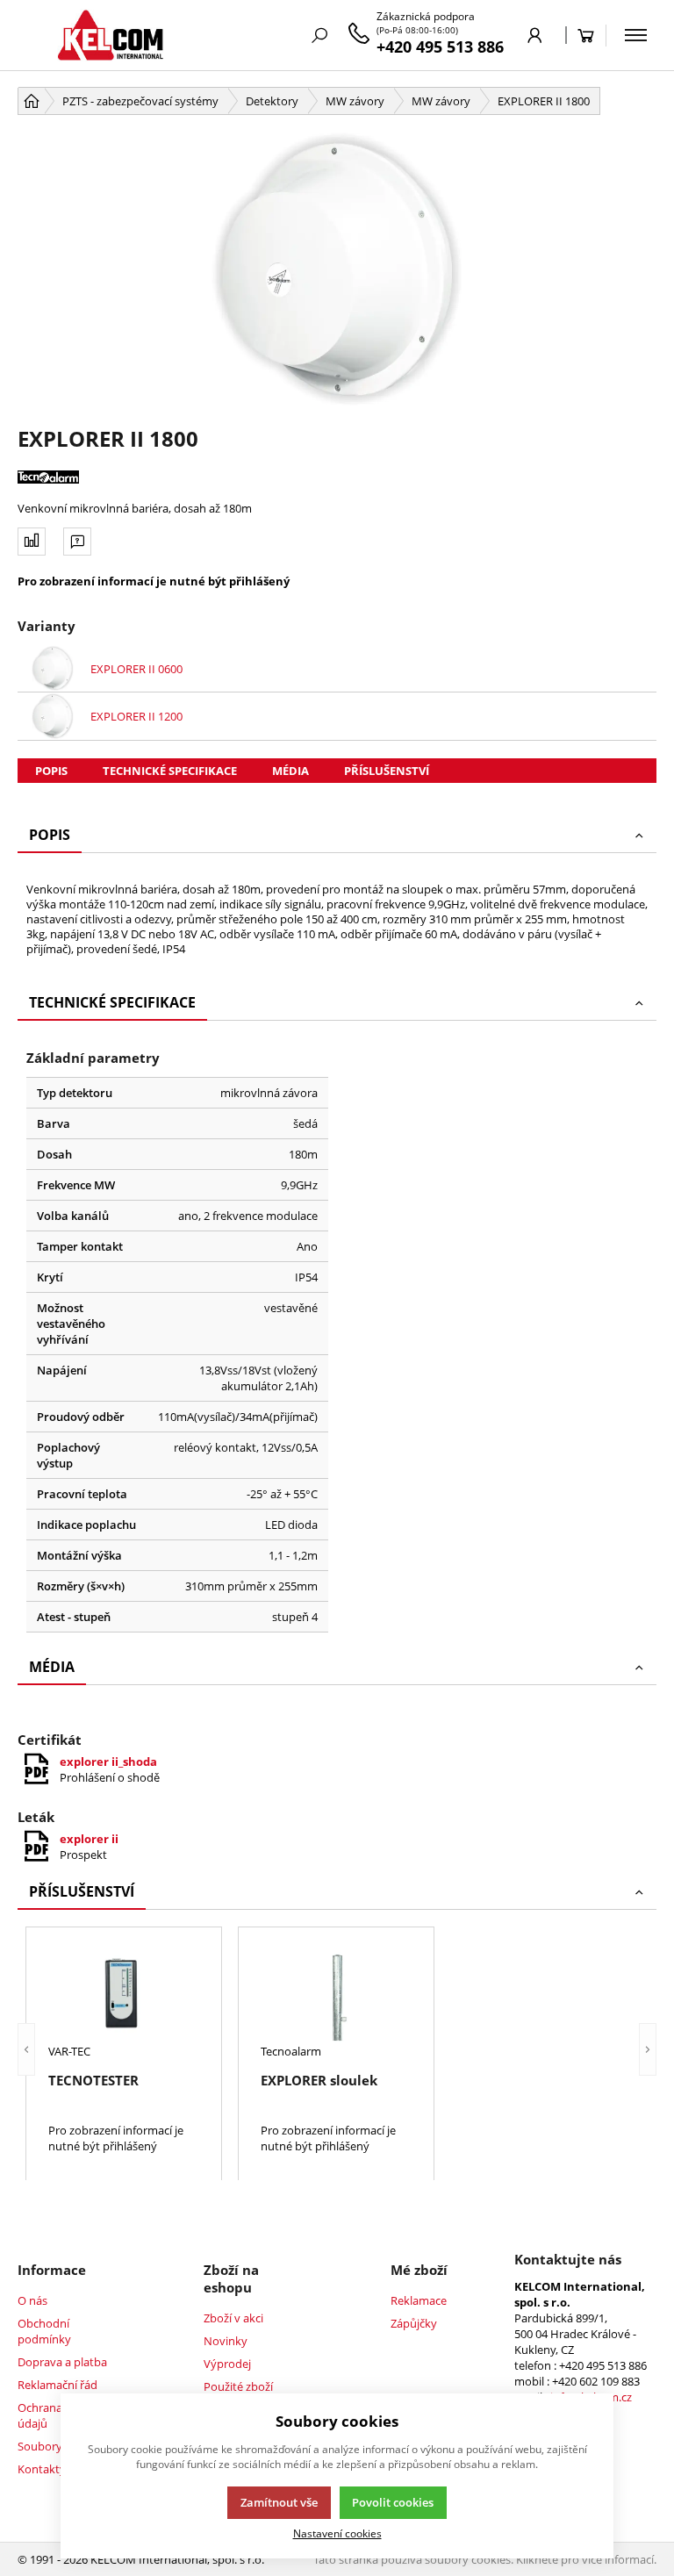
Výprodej (227, 2364)
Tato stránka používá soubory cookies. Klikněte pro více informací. (485, 2559)
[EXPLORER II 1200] (53, 716)
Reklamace (419, 2300)
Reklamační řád (57, 2385)
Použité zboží (238, 2386)
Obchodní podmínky (44, 2331)
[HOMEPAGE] (32, 101)
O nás (32, 2300)
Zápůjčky (414, 2323)
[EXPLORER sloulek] (336, 1994)
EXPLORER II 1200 (136, 716)
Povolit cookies (393, 2502)
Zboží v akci (233, 2318)
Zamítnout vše (279, 2502)
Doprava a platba (62, 2362)
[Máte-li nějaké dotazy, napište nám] (77, 542)
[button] (26, 2049)
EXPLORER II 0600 (136, 669)
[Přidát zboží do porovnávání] (32, 542)
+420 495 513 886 (440, 47)
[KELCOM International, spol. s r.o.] (110, 35)
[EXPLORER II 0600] (53, 669)
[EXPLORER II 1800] (337, 269)
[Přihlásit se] (535, 35)
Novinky (226, 2341)
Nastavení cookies (337, 2533)
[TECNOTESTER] (124, 1994)
